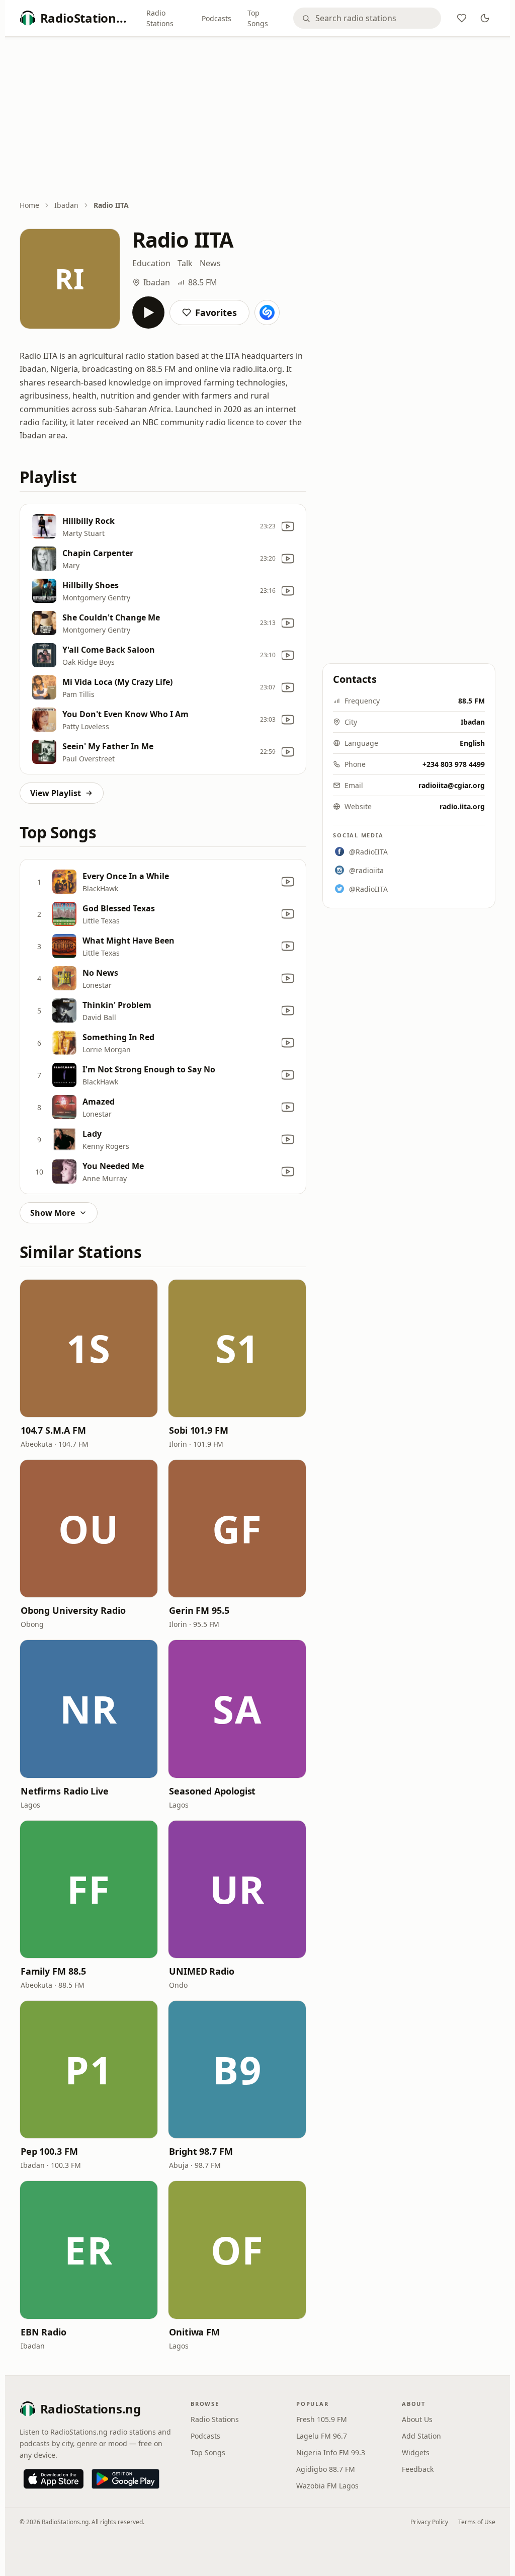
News (210, 263)
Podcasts (217, 18)
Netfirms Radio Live (65, 1791)
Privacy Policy (429, 2522)
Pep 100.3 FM (49, 2151)
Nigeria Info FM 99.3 (331, 2452)
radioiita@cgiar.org (452, 785)
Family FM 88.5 (53, 1971)
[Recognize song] (267, 313)
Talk (185, 263)
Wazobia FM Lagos (327, 2486)
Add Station (421, 2436)
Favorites (216, 313)
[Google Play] (125, 2479)
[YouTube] (288, 526)
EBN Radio (44, 2332)
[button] (89, 1348)
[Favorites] (462, 18)
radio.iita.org (462, 806)
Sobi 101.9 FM (199, 1430)
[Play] (148, 313)
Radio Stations (160, 18)
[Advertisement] (258, 119)
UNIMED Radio (202, 1971)
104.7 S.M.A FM (53, 1430)
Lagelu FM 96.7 (322, 2436)
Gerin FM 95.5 (199, 1610)
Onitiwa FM (194, 2332)
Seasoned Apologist (212, 1791)
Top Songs (258, 18)
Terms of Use (477, 2522)
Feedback (418, 2469)
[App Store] (54, 2479)
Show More (53, 1213)
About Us (417, 2419)
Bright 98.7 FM (201, 2151)
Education (151, 263)
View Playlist (56, 793)
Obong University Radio (73, 1610)
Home (29, 205)
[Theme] (485, 18)
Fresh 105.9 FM (322, 2419)
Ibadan (66, 205)
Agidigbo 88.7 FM (326, 2469)
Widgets (416, 2452)
